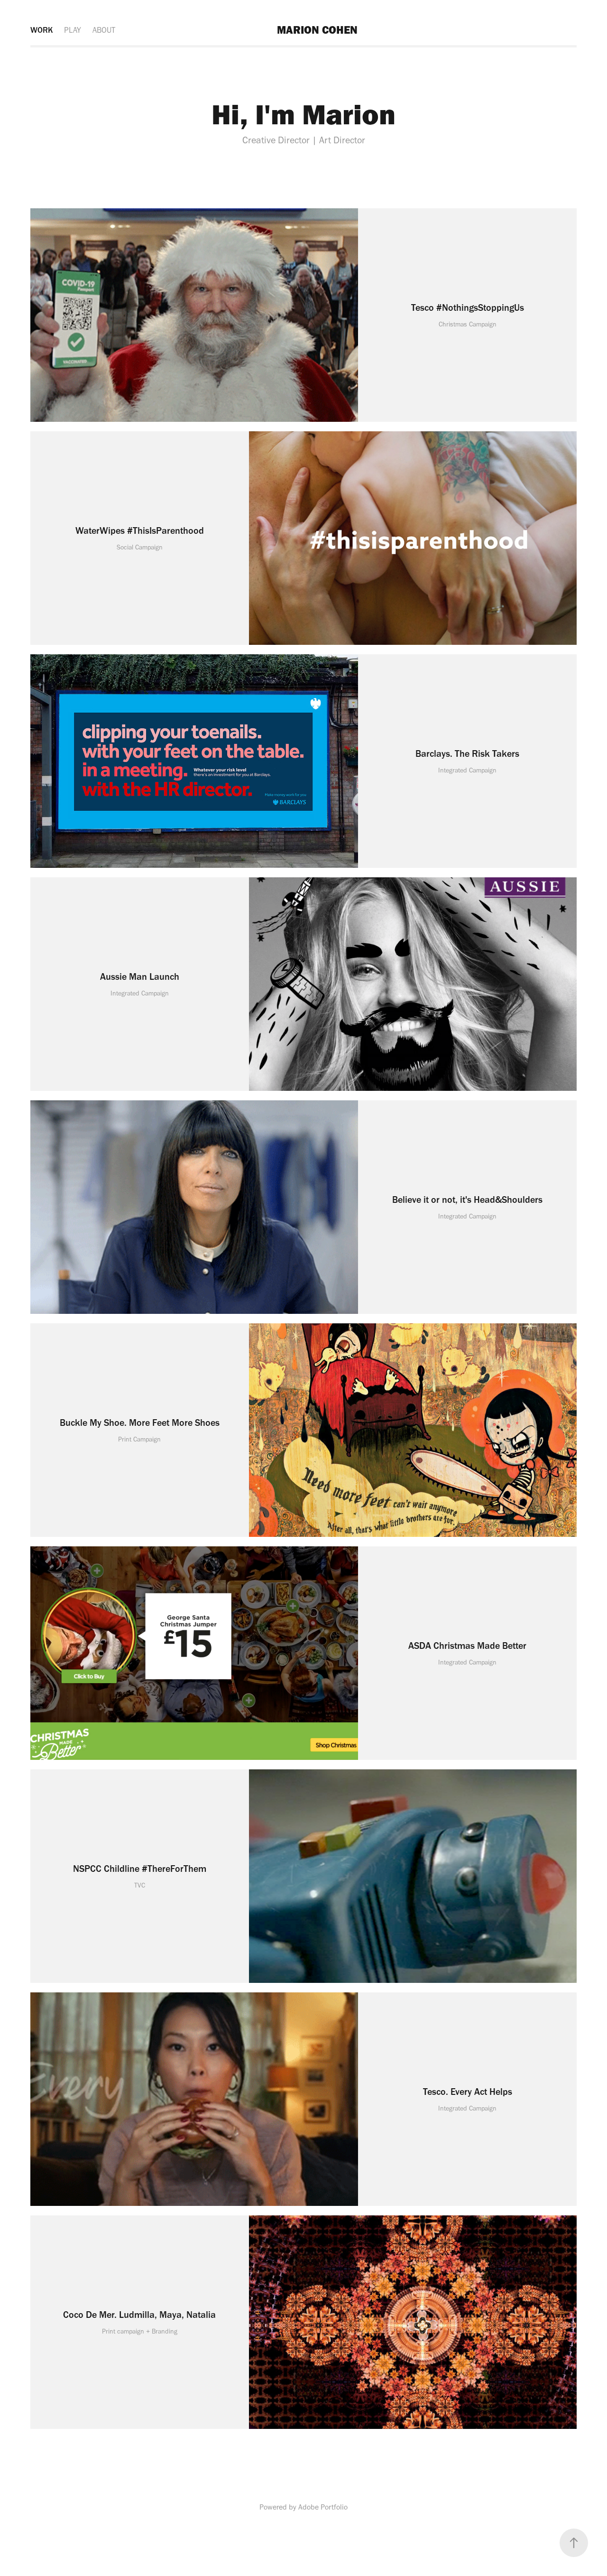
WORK (41, 30)
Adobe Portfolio (323, 2507)
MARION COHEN (317, 30)
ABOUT (104, 30)
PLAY (73, 30)
